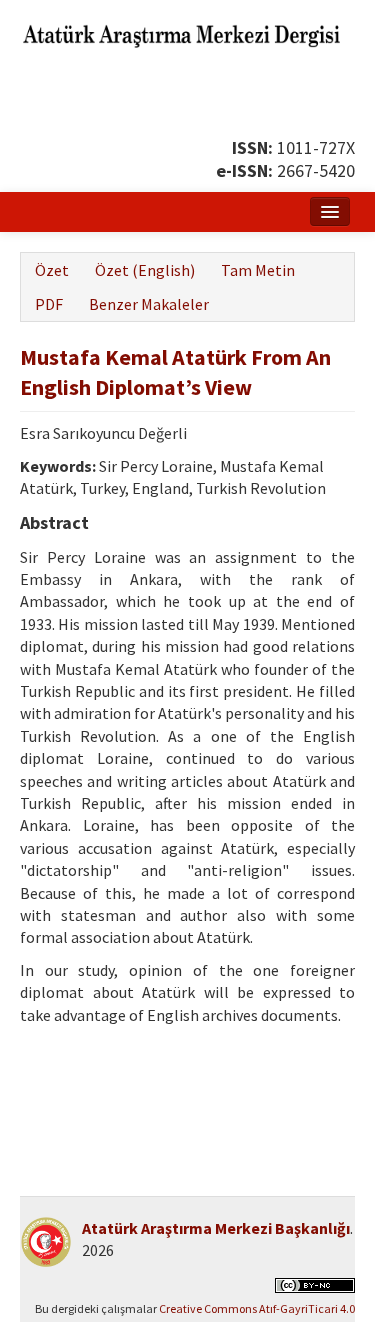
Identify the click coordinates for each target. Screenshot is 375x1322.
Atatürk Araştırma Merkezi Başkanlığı (216, 1228)
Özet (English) (145, 270)
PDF (49, 304)
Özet (52, 270)
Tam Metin (258, 270)
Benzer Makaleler (149, 304)
